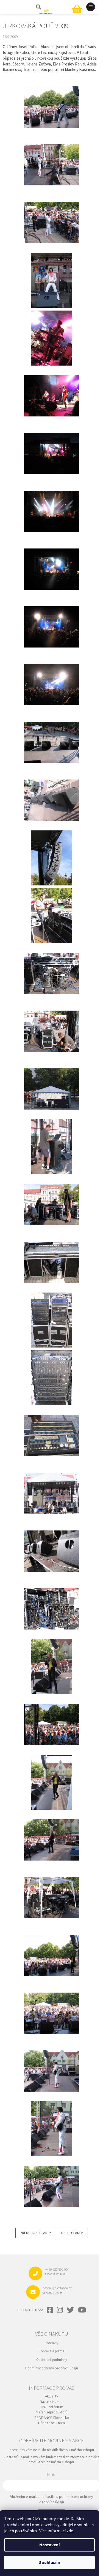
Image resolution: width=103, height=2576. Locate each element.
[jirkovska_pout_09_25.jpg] (52, 1717)
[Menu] (91, 7)
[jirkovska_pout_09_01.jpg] (52, 338)
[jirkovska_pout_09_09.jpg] (52, 793)
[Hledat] (38, 7)
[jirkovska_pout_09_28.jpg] (52, 1891)
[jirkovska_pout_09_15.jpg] (52, 1147)
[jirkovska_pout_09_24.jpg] (52, 1666)
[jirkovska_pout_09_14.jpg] (52, 1082)
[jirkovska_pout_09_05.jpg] (52, 562)
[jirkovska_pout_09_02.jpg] (52, 389)
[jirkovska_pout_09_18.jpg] (52, 1320)
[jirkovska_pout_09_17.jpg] (52, 1255)
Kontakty (51, 2343)
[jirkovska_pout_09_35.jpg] (52, 100)
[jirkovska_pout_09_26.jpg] (52, 1782)
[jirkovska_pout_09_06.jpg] (52, 620)
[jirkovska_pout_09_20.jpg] (52, 1429)
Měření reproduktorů (52, 2412)
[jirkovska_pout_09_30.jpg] (52, 2006)
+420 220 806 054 (57, 2271)
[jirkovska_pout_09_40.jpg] (52, 280)
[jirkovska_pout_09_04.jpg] (52, 504)
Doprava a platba (51, 2351)
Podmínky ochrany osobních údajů (52, 2368)
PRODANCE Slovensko (52, 2418)
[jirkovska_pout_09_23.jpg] (52, 1602)
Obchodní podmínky (52, 2360)
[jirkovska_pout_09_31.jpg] (52, 2064)
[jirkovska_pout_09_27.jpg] (52, 1833)
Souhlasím (50, 2563)
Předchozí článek (36, 2233)
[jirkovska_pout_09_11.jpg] (52, 916)
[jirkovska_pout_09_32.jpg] (52, 2129)
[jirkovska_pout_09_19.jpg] (52, 1378)
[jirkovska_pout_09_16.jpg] (52, 1198)
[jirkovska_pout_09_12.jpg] (52, 966)
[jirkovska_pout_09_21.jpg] (52, 1486)
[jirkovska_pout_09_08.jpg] (52, 735)
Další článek (72, 2233)
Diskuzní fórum (51, 2407)
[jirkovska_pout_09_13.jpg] (52, 1024)
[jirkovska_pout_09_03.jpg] (52, 447)
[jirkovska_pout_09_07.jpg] (52, 678)
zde (70, 2531)
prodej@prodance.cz (57, 2290)
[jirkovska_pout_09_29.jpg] (52, 1948)
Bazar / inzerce (52, 2402)
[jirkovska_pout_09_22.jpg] (52, 1544)
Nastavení (49, 2545)
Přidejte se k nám (51, 2423)
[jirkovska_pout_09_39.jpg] (52, 216)
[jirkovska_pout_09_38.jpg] (52, 158)
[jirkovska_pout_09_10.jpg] (52, 858)
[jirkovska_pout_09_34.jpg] (52, 2179)
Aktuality (51, 2397)
